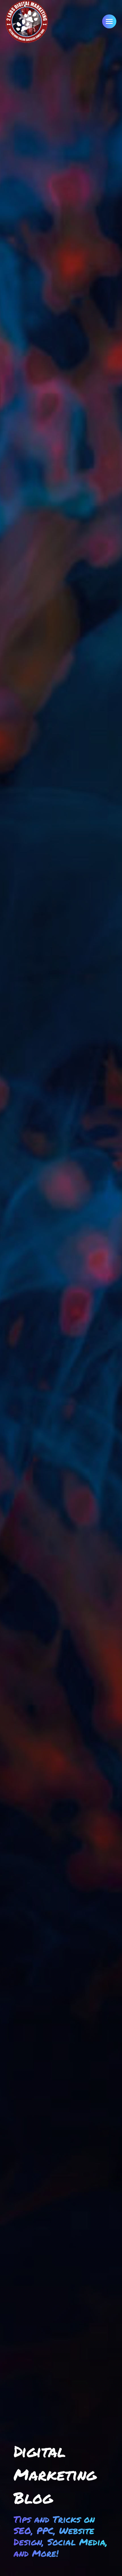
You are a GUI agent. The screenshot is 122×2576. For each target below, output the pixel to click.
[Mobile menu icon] (109, 21)
